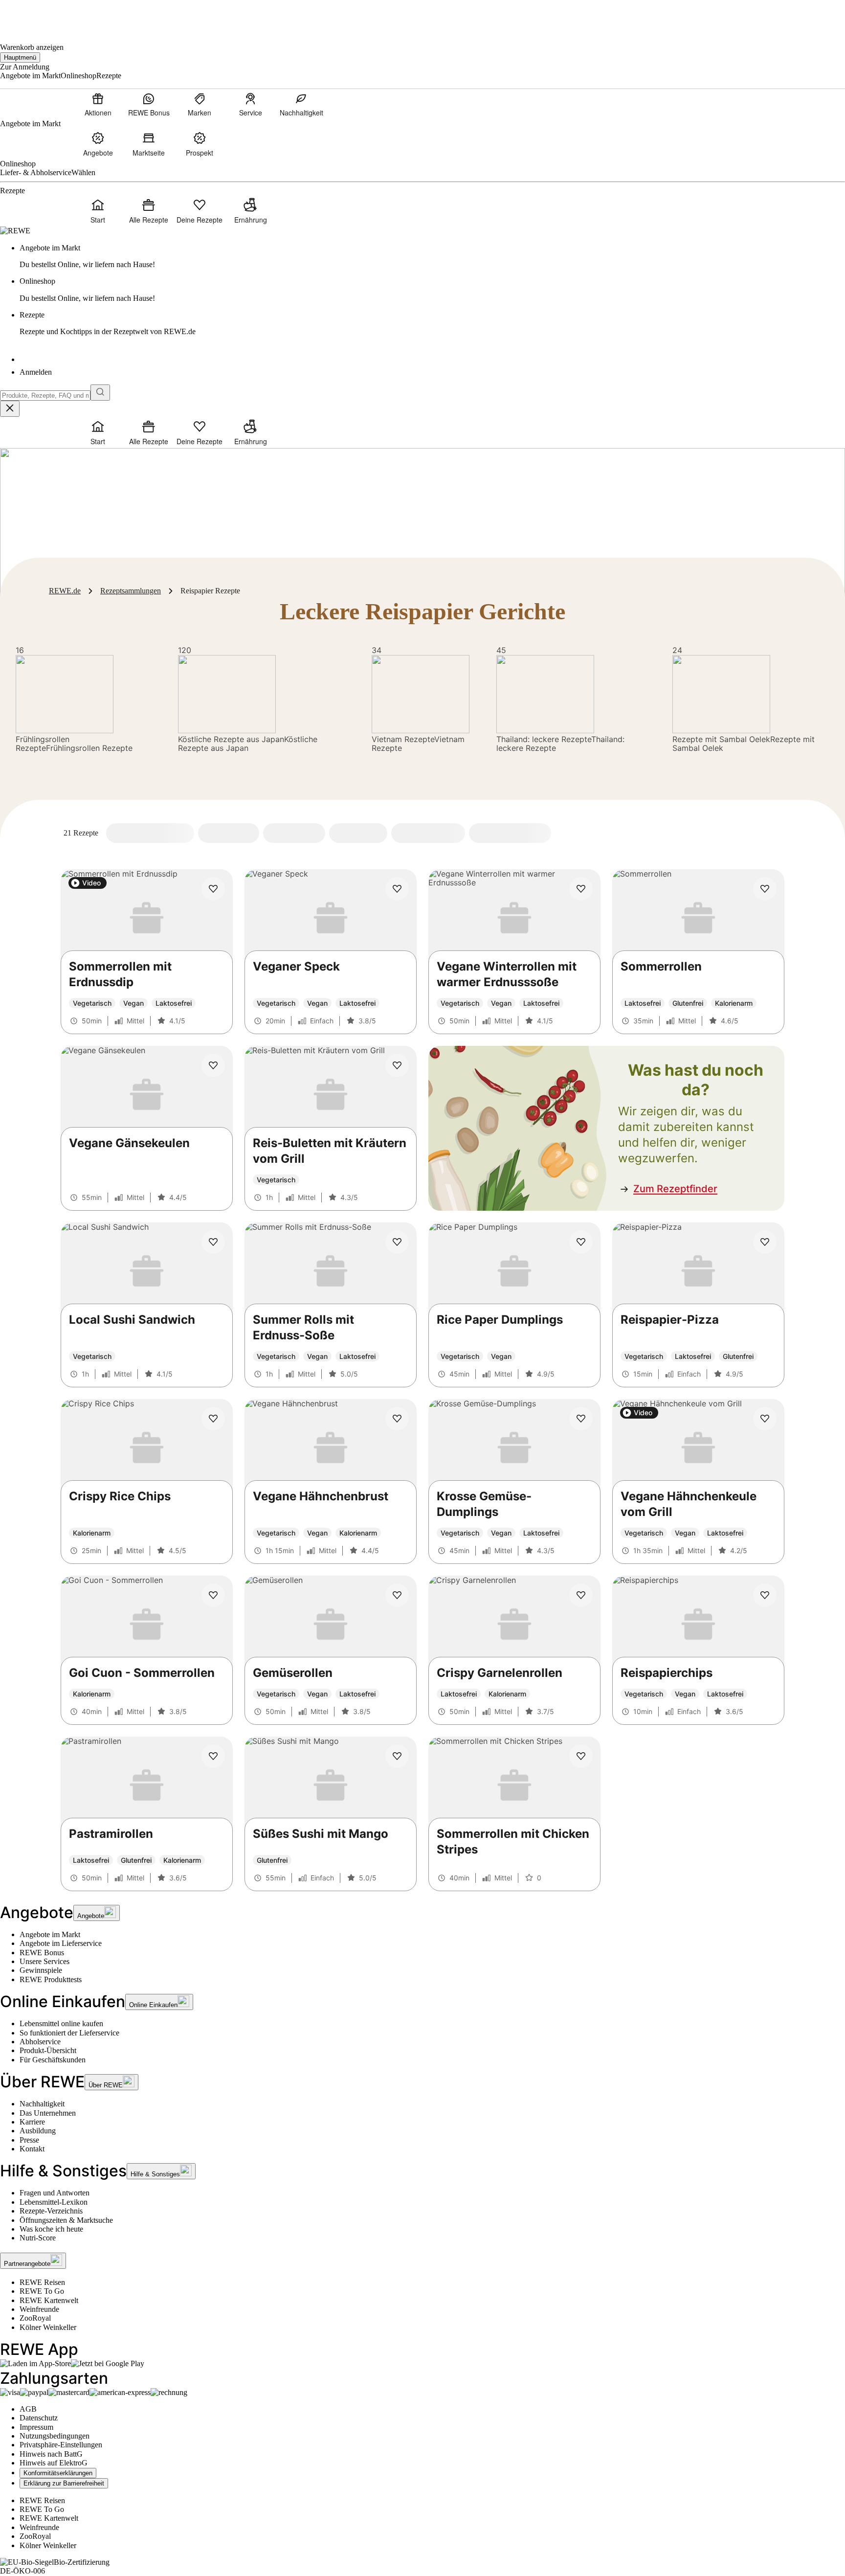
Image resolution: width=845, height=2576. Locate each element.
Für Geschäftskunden (53, 2060)
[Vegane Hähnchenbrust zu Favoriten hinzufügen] (397, 1419)
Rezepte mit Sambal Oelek (721, 739)
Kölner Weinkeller (48, 2327)
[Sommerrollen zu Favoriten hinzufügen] (765, 889)
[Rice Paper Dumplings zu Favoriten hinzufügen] (581, 1242)
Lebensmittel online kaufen (61, 2023)
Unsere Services (44, 1961)
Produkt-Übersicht (48, 2050)
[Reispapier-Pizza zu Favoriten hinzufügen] (765, 1242)
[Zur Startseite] (33, 15)
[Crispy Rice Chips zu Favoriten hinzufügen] (213, 1419)
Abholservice (40, 2042)
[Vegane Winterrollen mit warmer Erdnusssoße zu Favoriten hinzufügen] (581, 889)
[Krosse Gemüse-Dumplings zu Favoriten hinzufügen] (581, 1419)
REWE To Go (42, 2291)
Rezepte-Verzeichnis (51, 2211)
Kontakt (32, 2149)
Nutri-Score (38, 2238)
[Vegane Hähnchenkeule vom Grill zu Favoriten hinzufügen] (765, 1419)
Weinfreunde (39, 2309)
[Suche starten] (100, 393)
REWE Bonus (42, 1953)
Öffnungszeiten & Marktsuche (66, 2220)
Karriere (32, 2122)
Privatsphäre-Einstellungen (61, 2445)
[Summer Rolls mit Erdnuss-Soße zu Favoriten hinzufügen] (397, 1242)
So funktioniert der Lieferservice (69, 2033)
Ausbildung (38, 2131)
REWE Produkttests (51, 1979)
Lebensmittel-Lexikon (54, 2202)
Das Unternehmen (48, 2113)
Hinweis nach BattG (51, 2454)
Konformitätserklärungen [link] (58, 2473)
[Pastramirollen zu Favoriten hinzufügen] (213, 1756)
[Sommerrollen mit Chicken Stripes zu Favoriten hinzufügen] (581, 1756)
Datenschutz (39, 2418)
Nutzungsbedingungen (55, 2436)
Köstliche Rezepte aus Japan (231, 739)
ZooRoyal (35, 2318)
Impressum (36, 2427)
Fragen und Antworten (55, 2193)
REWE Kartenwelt (49, 2300)
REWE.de (65, 591)
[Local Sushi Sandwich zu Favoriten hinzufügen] (213, 1242)
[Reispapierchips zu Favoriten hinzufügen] (765, 1595)
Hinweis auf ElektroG (54, 2463)
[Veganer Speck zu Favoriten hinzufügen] (397, 889)
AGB (28, 2409)
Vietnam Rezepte (403, 739)
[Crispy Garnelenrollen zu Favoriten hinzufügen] (581, 1595)
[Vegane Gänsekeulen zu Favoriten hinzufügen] (213, 1065)
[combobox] (45, 395)
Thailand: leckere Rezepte (544, 739)
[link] (432, 257)
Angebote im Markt (50, 1934)
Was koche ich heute (51, 2229)
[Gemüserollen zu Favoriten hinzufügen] (397, 1595)
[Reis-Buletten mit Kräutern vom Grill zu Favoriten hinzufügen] (397, 1065)
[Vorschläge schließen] (10, 409)
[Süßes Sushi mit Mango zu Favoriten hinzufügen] (397, 1756)
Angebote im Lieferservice (61, 1943)
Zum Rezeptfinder (675, 1189)
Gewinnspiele (41, 1970)
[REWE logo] (15, 231)
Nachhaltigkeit (42, 2104)
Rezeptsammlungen (131, 591)
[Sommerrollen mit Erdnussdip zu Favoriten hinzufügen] (213, 889)
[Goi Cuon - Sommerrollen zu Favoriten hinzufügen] (213, 1595)
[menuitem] (98, 104)
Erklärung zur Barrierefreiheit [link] (64, 2483)
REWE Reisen (42, 2282)
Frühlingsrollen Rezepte (43, 744)
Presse (29, 2140)
